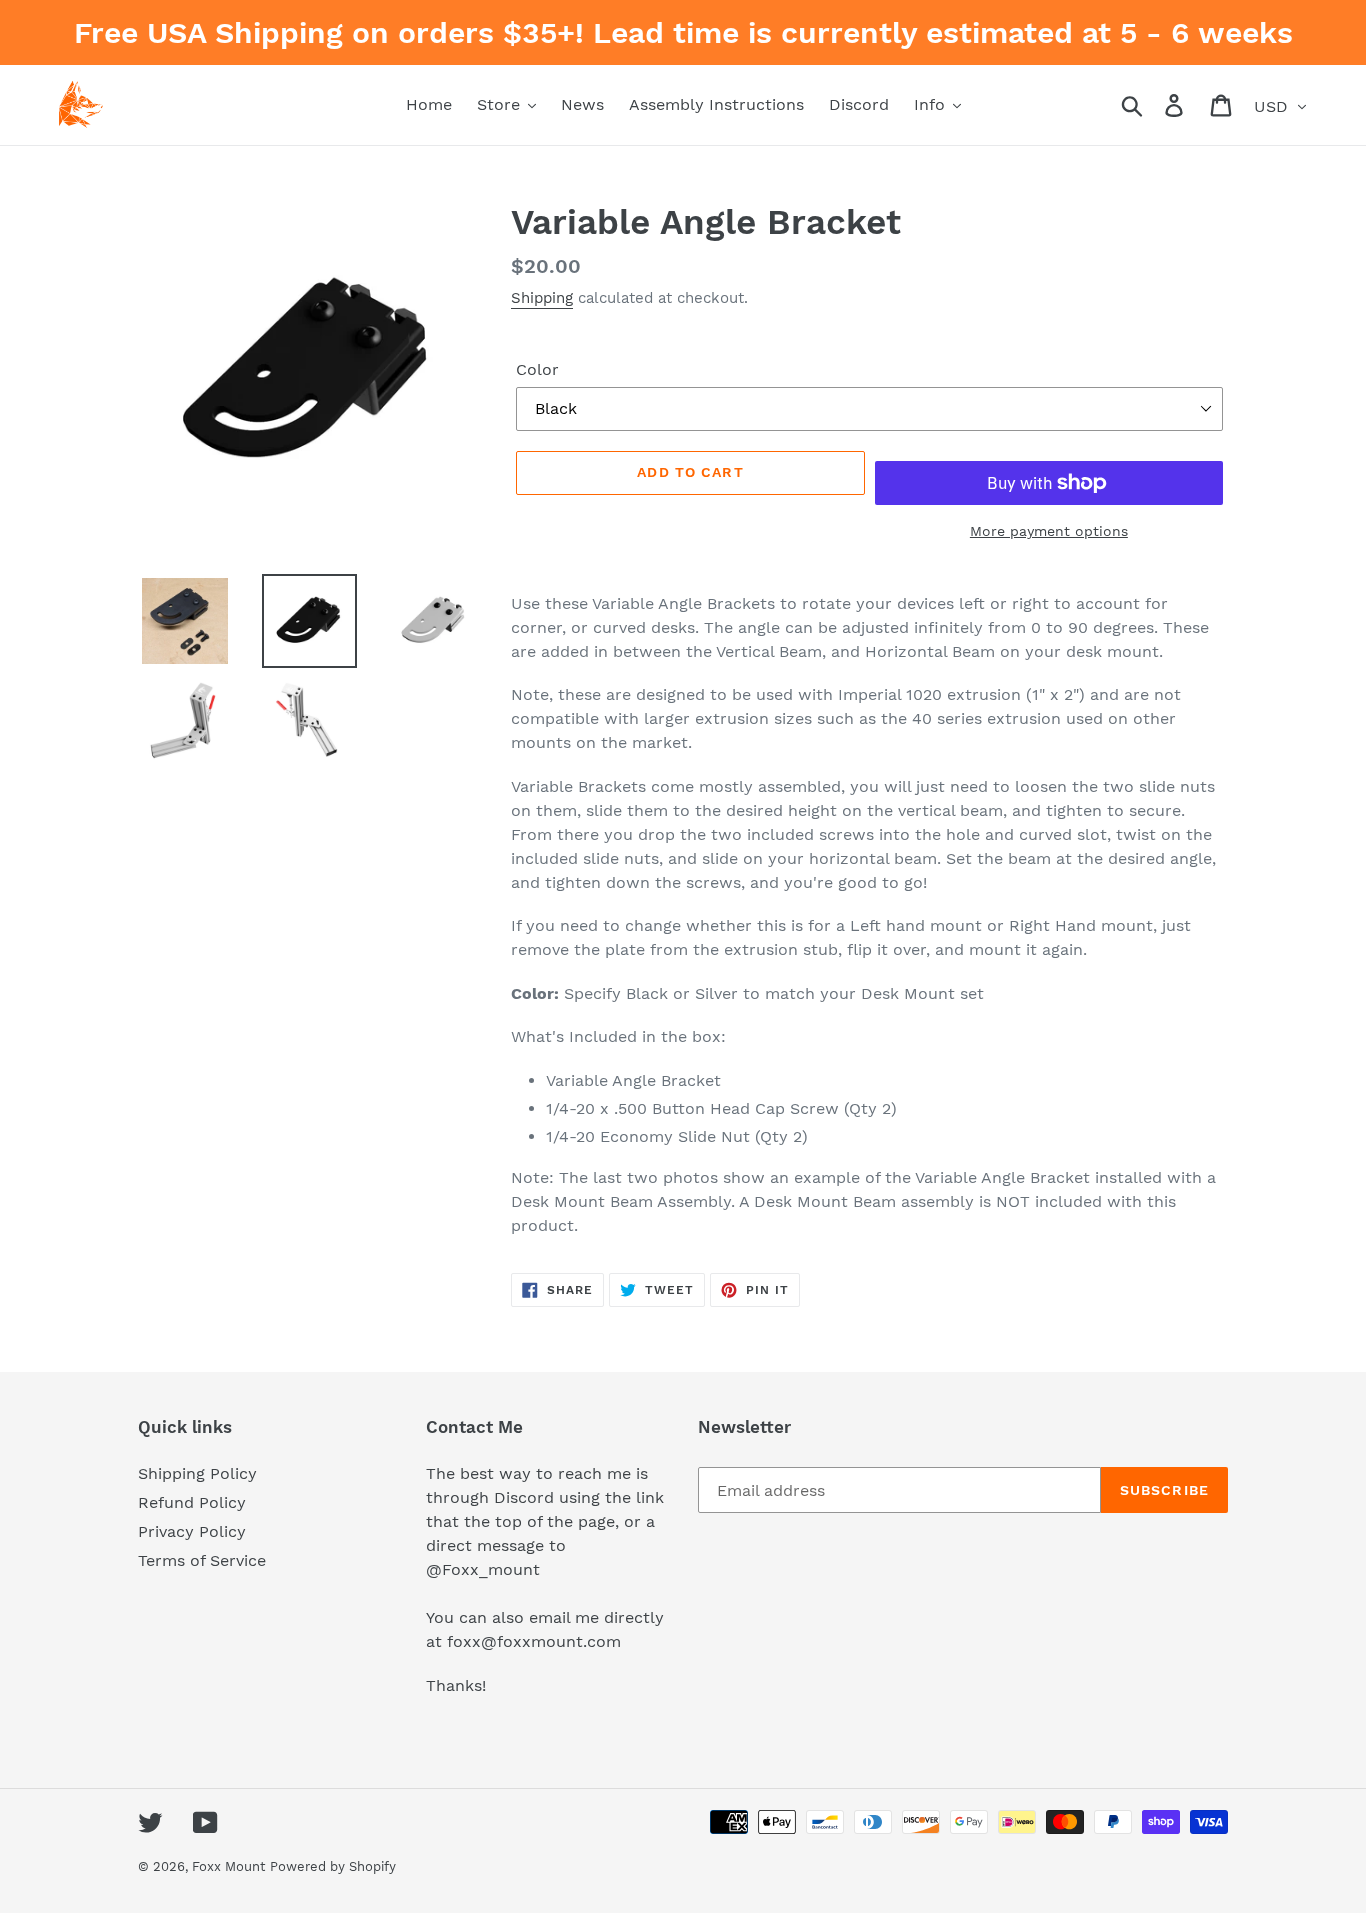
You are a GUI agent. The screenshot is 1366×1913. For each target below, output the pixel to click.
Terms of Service (202, 1560)
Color (537, 369)
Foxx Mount (228, 1866)
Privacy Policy (192, 1531)
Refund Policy (192, 1502)
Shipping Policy (197, 1473)
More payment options (1049, 531)
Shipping (542, 298)
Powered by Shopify (333, 1866)
